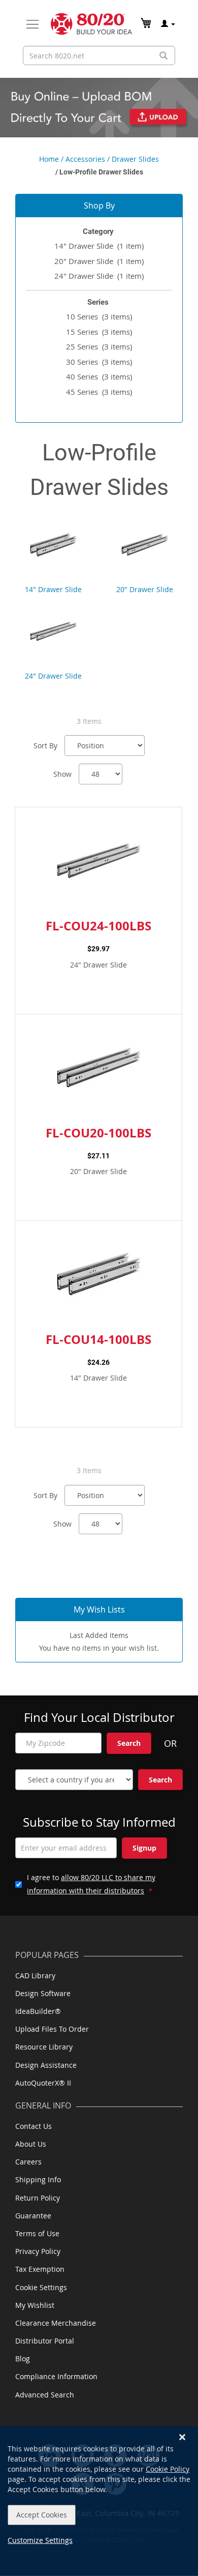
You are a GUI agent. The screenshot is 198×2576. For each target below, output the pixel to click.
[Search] (163, 56)
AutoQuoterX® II (43, 2083)
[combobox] (99, 55)
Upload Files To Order (52, 2029)
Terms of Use (37, 2233)
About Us (31, 2144)
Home (49, 159)
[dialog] (99, 2501)
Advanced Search (45, 2395)
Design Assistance (46, 2065)
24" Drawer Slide (99, 276)
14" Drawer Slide (99, 246)
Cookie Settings (41, 2287)
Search (129, 1743)
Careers (28, 2162)
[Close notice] (182, 2437)
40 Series (99, 376)
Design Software (43, 1993)
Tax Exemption (40, 2269)
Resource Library (44, 2047)
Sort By (45, 745)
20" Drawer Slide (99, 261)
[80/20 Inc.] (91, 24)
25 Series (99, 346)
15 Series (99, 332)
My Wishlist (35, 2305)
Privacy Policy (38, 2251)
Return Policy (38, 2198)
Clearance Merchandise (56, 2323)
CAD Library (35, 1975)
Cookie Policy (168, 2469)
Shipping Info (38, 2179)
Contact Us (34, 2126)
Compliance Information (56, 2376)
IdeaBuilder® (38, 2011)
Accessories (85, 159)
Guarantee (33, 2216)
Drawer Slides (135, 159)
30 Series (99, 362)
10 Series (99, 316)
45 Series (99, 392)
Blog (23, 2359)
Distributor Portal (45, 2341)
